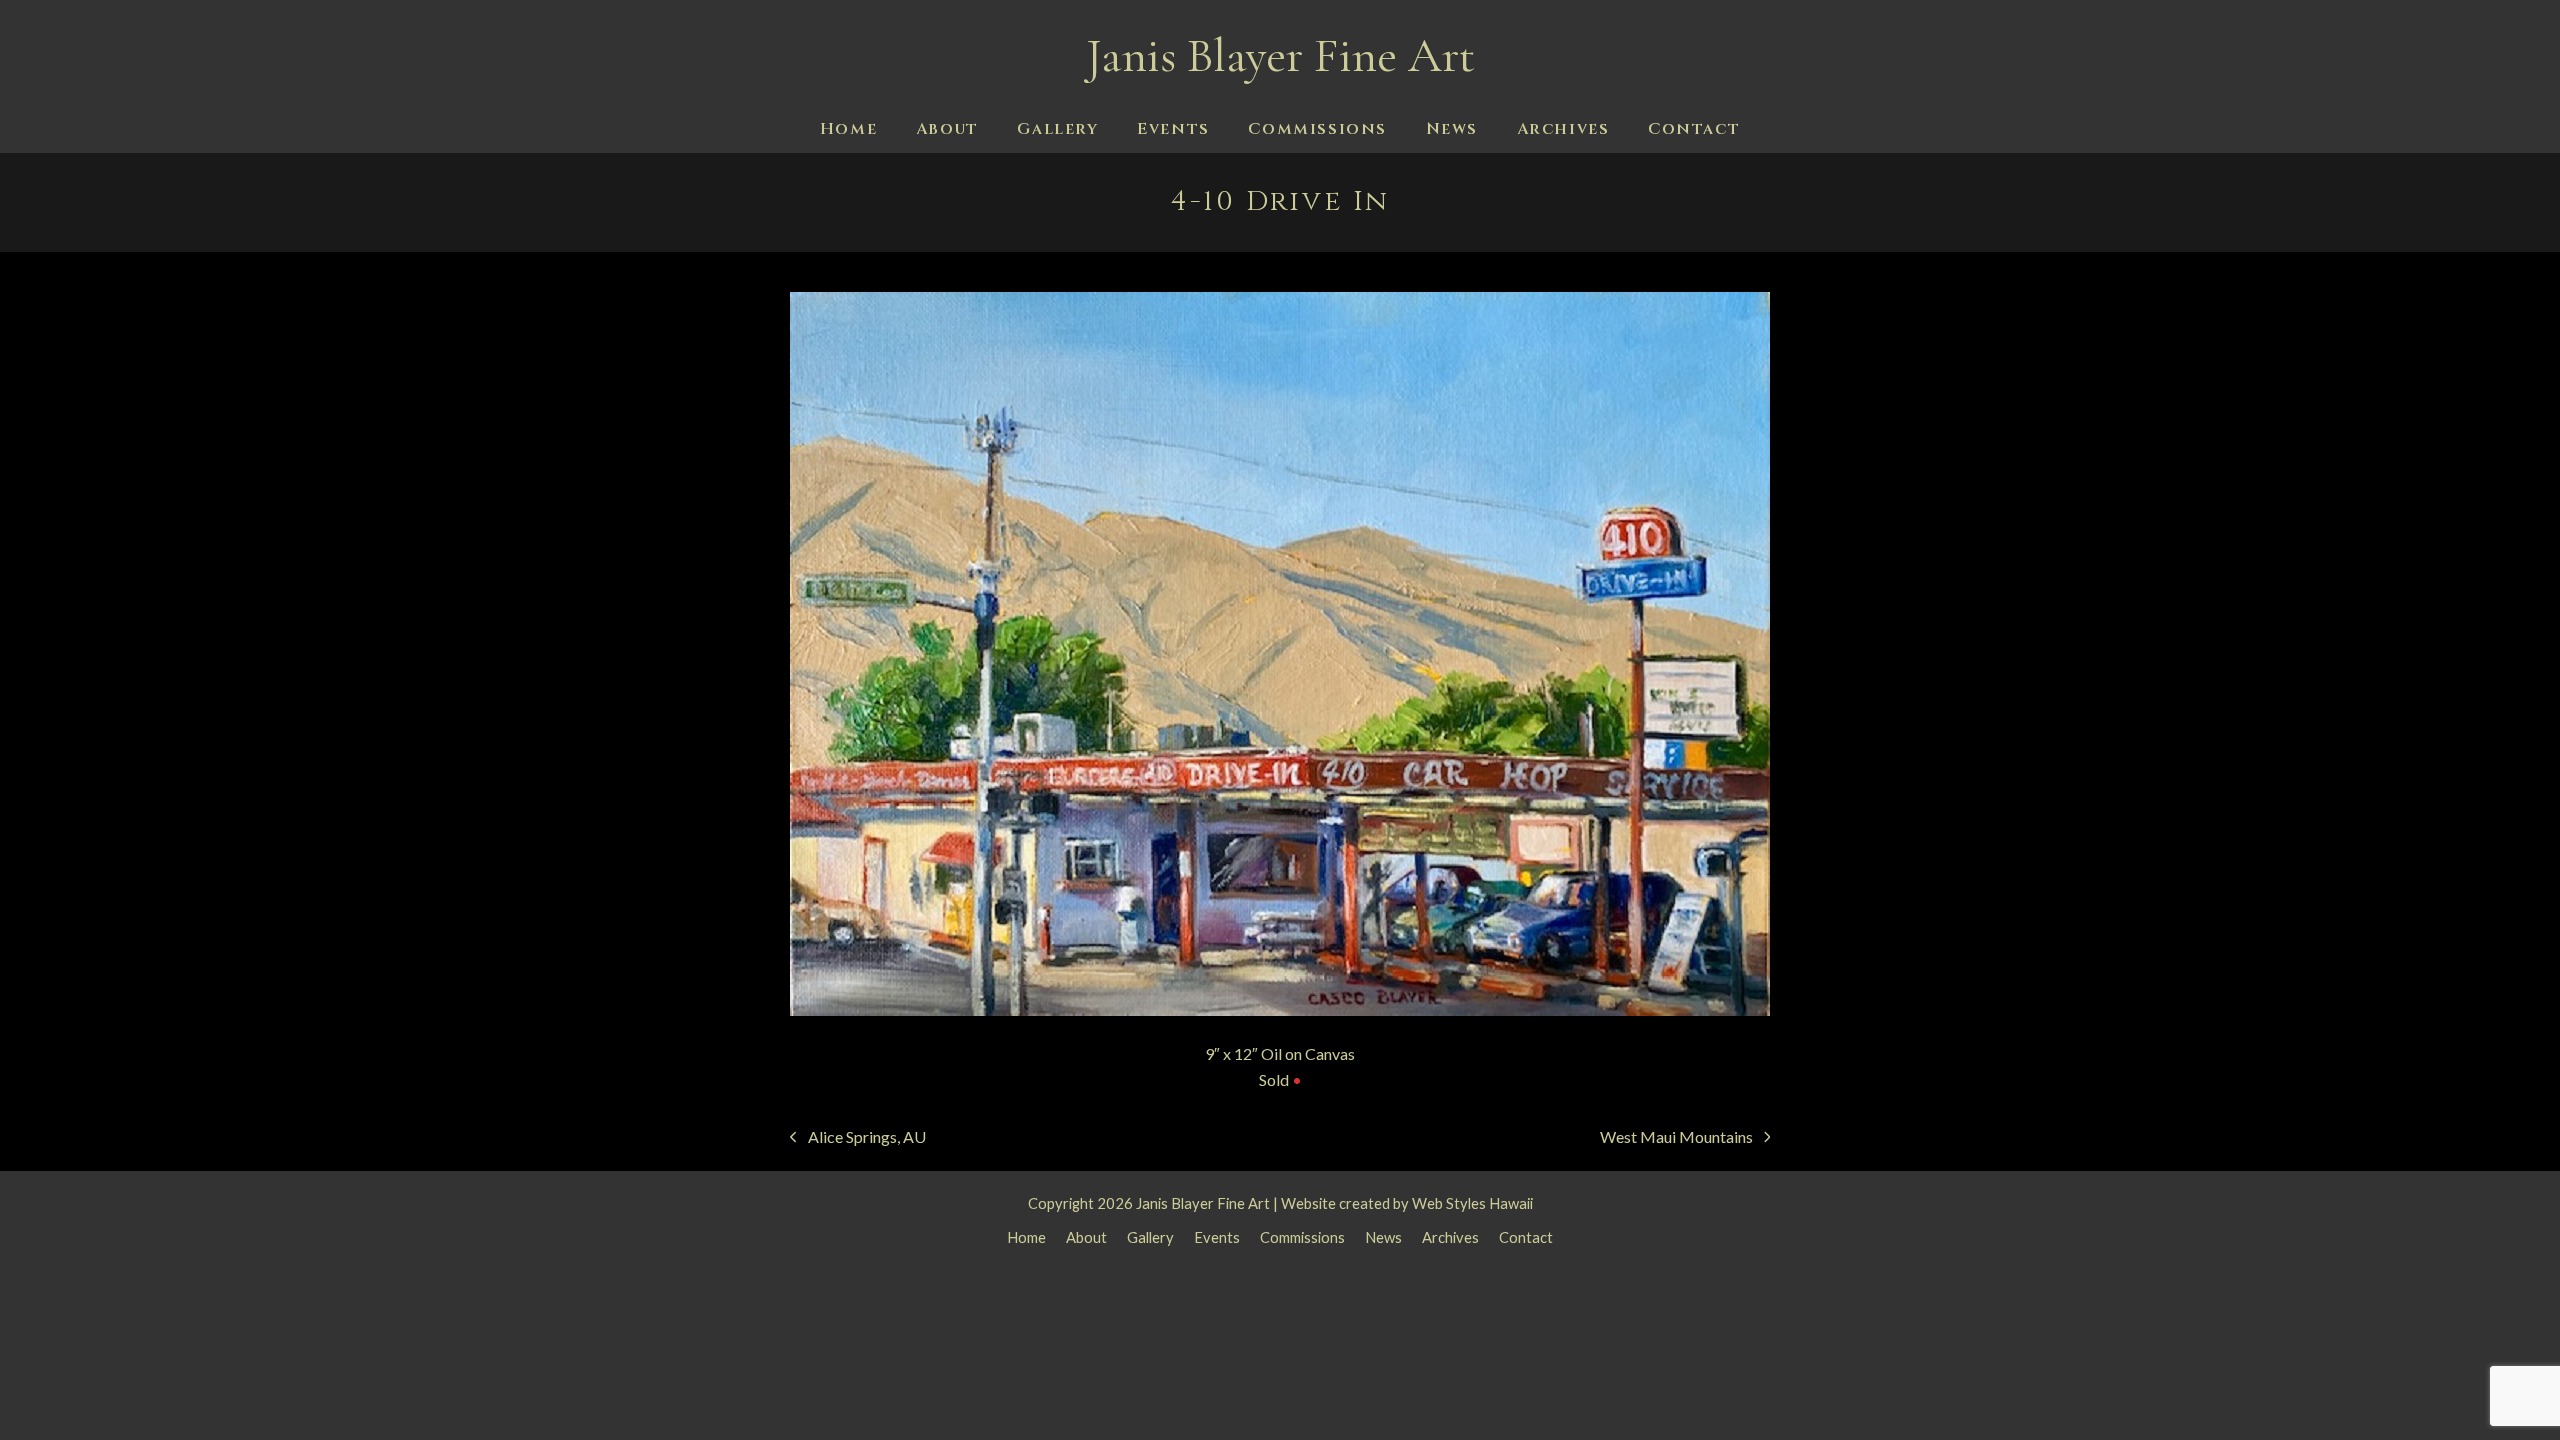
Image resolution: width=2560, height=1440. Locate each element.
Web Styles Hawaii (1472, 1203)
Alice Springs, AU (858, 1138)
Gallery (1150, 1237)
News (1383, 1237)
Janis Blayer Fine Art (1280, 56)
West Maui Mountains (1676, 1138)
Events (1217, 1237)
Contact (1526, 1237)
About (1086, 1237)
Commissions (1302, 1237)
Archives (1450, 1237)
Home (1026, 1237)
